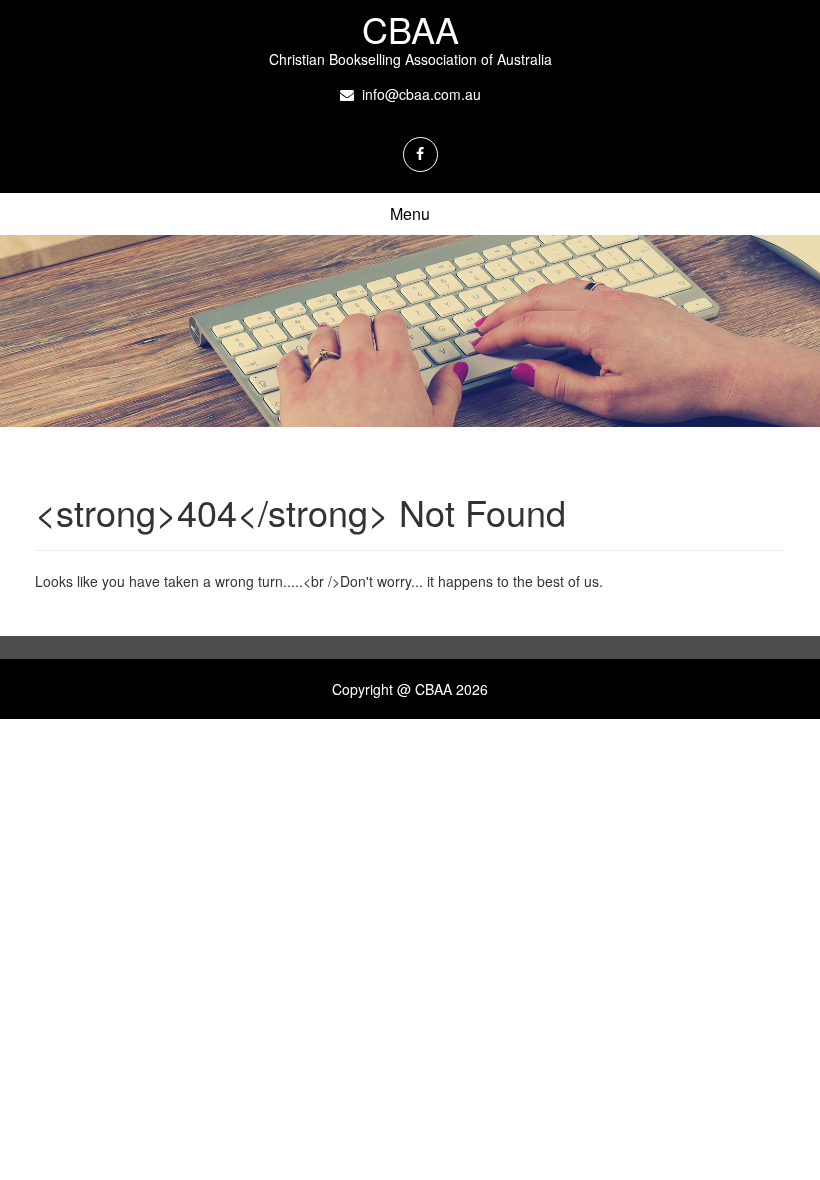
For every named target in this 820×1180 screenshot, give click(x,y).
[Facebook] (420, 154)
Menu (410, 213)
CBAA (410, 28)
